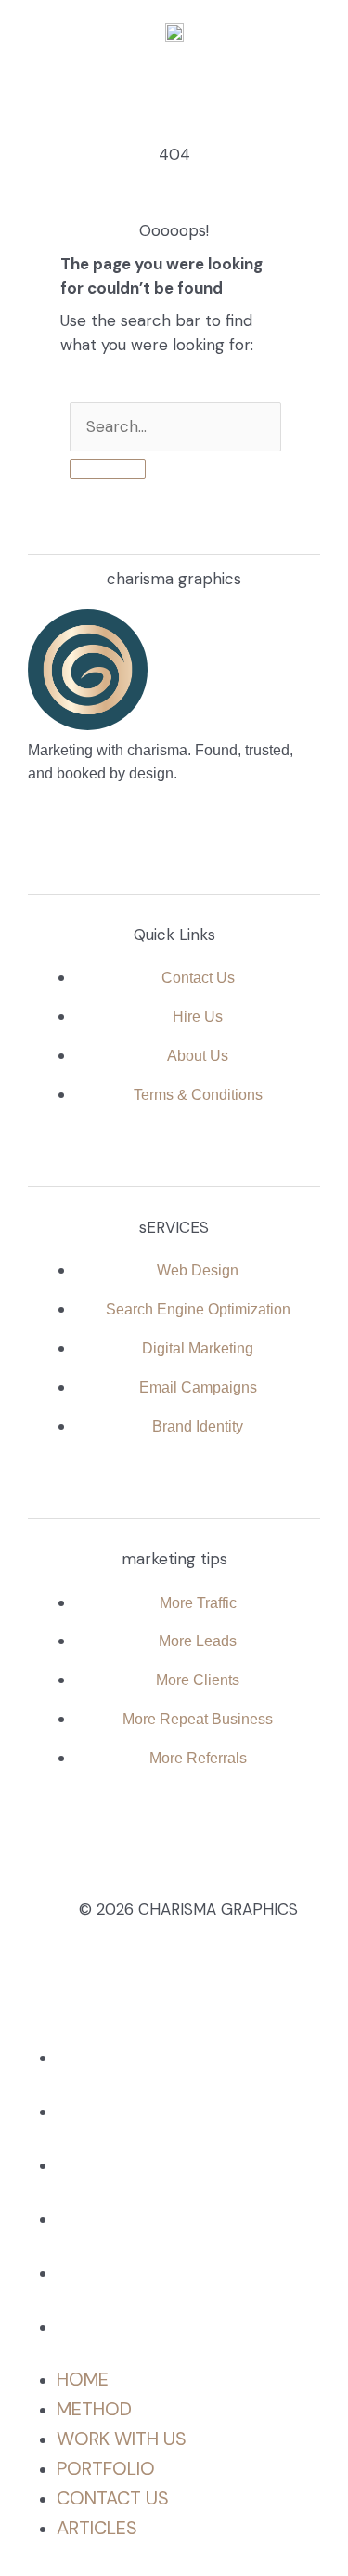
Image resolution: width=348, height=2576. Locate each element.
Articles (97, 2326)
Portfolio (106, 2218)
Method (94, 2111)
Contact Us (113, 2272)
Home (83, 2057)
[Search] (108, 469)
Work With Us (122, 2164)
